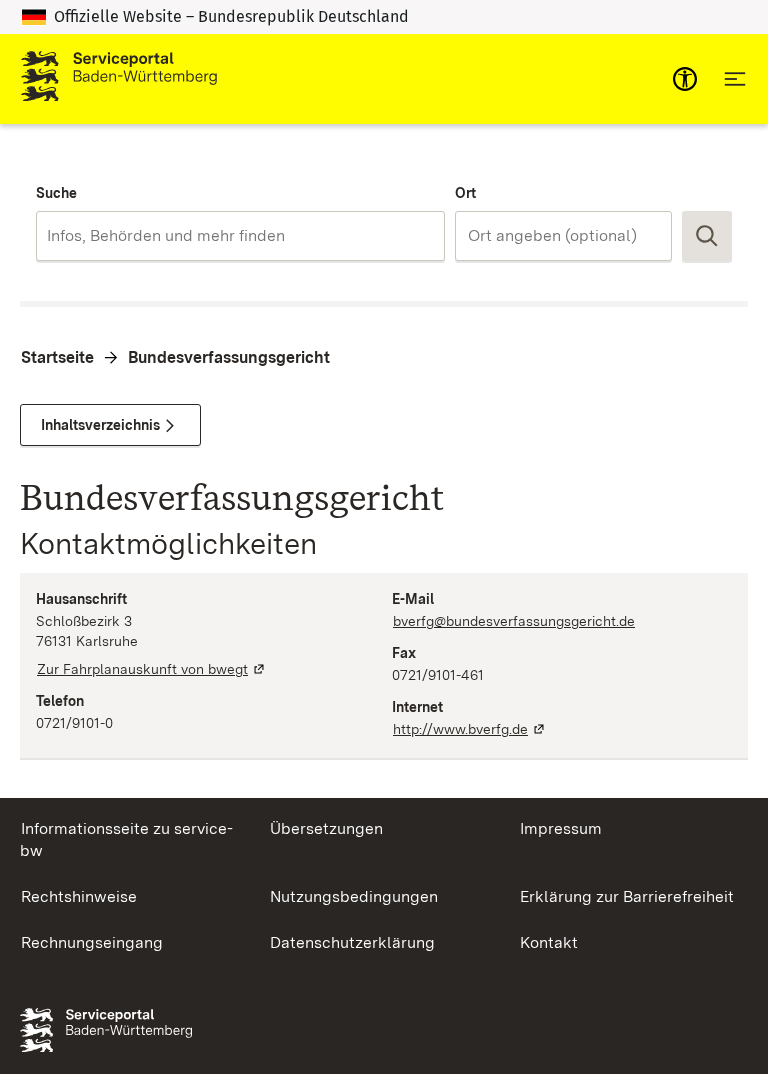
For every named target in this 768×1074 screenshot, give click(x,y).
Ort (465, 193)
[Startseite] (119, 79)
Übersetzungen (326, 828)
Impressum (561, 828)
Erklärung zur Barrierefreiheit (627, 896)
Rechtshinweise (79, 896)
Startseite (57, 357)
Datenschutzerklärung (352, 942)
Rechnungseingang (92, 942)
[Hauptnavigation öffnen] (735, 79)
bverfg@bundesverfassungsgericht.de (514, 621)
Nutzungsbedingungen (354, 896)
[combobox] (240, 236)
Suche (56, 193)
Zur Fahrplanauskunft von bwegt (152, 669)
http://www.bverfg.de (470, 729)
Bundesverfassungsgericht (229, 357)
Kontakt (549, 942)
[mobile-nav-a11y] (685, 79)
